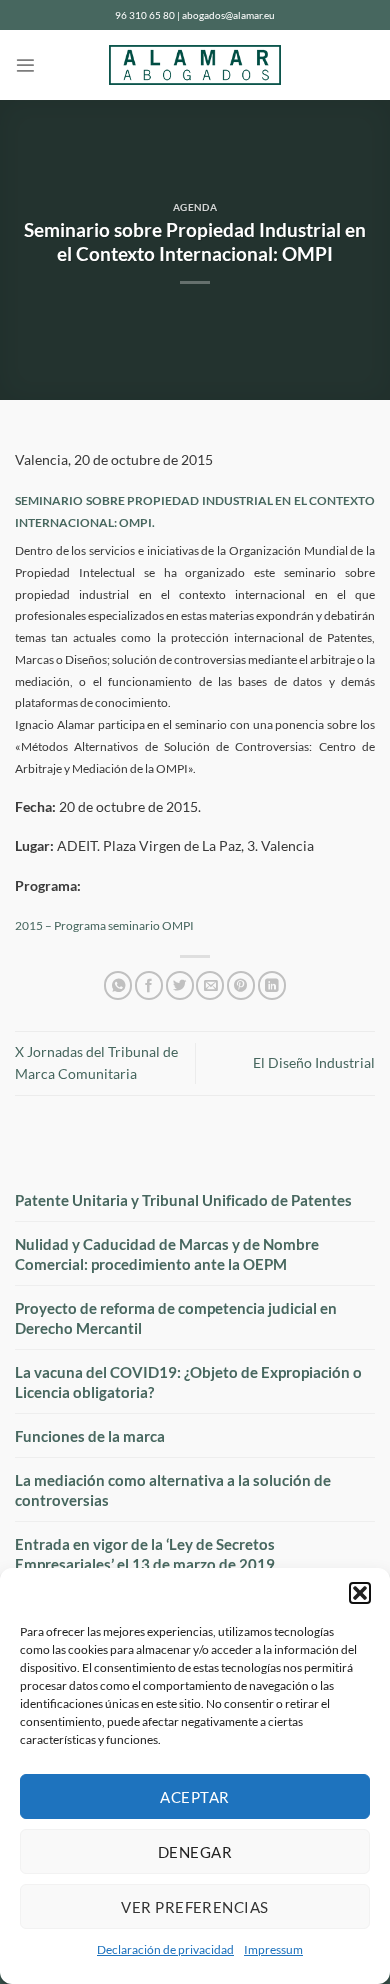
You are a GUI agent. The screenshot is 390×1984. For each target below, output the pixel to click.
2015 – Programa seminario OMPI (104, 925)
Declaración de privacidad (165, 1949)
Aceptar (194, 1797)
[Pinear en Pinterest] (241, 985)
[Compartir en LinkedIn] (272, 985)
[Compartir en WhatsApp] (118, 985)
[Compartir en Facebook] (149, 985)
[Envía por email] (210, 985)
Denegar (195, 1852)
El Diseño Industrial (314, 1063)
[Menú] (25, 65)
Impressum (273, 1949)
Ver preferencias (194, 1907)
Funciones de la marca (90, 1436)
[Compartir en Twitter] (180, 985)
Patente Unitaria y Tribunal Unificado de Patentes (183, 1200)
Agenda (195, 207)
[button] (360, 1593)
